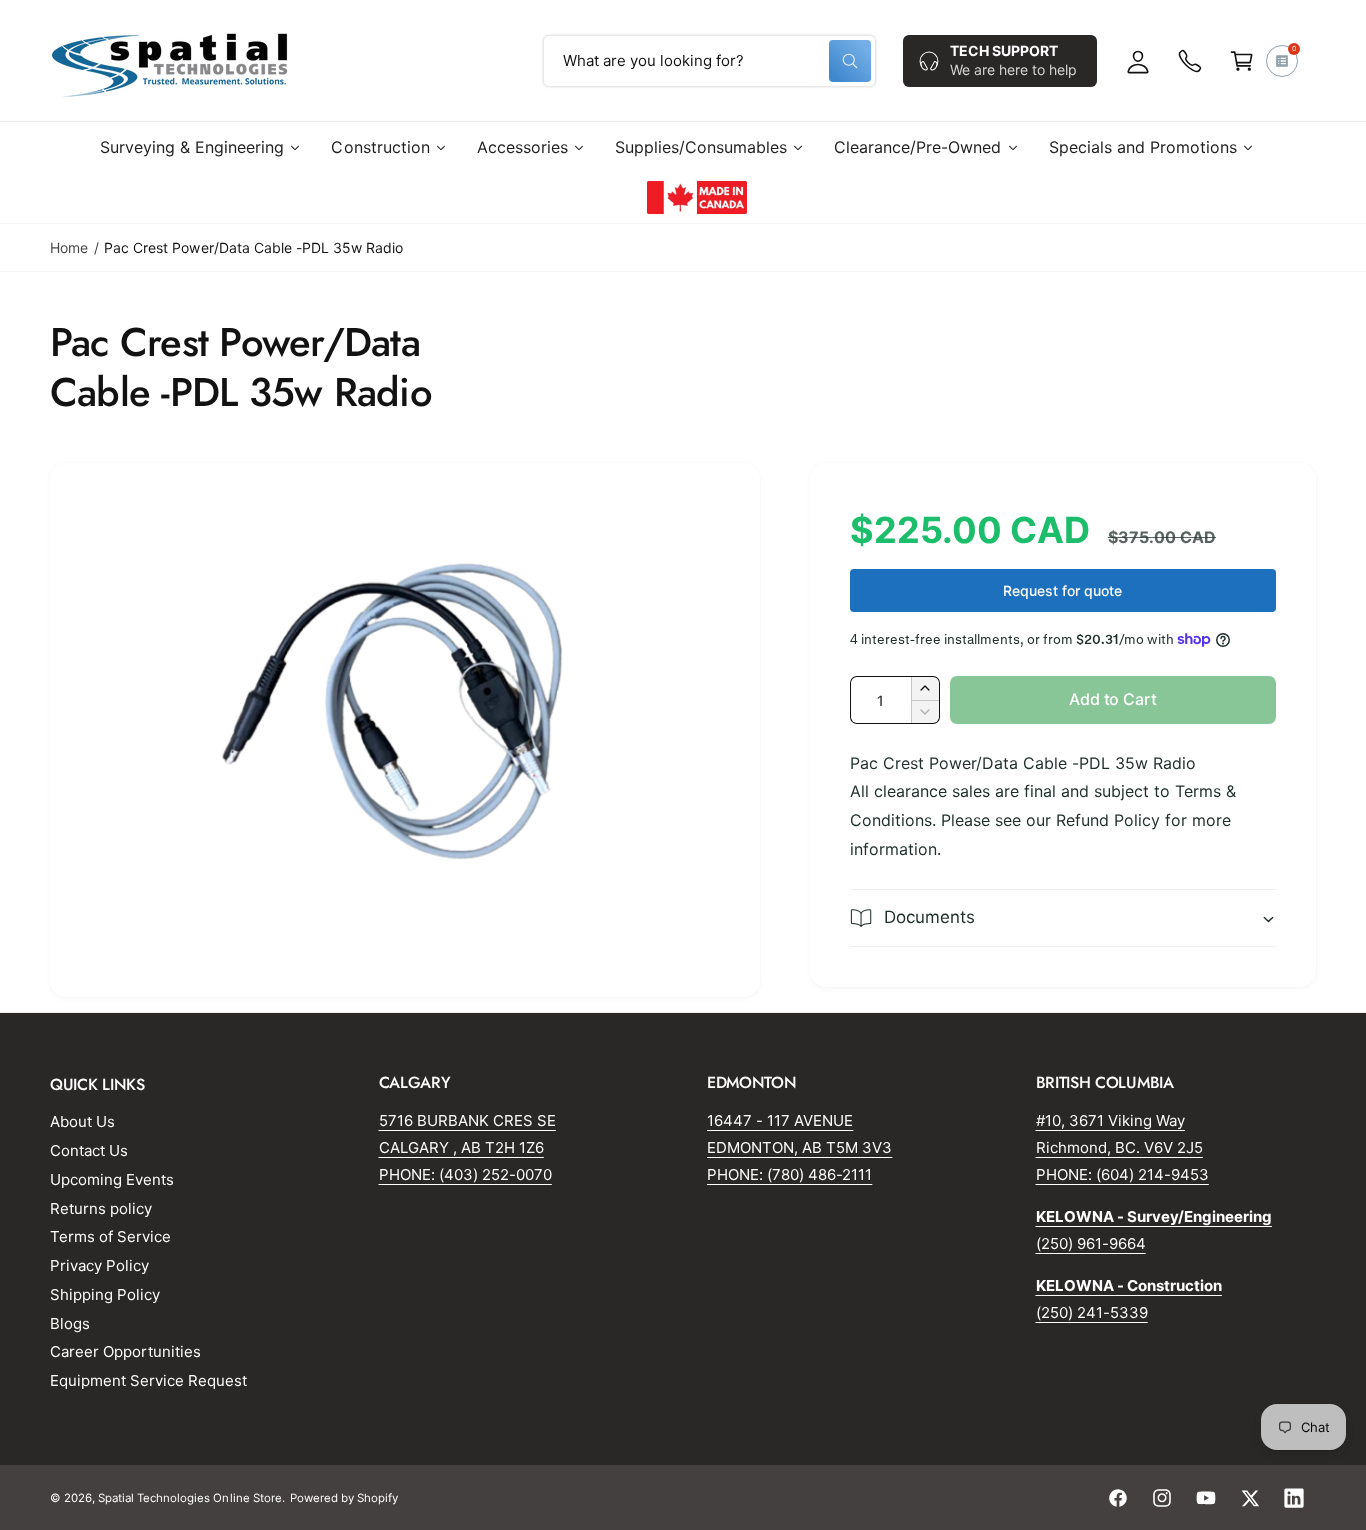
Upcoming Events (112, 1179)
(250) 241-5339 (1092, 1312)
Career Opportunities (125, 1351)
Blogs (70, 1323)
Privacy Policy (99, 1265)
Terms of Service (110, 1236)
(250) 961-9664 (1091, 1243)
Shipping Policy (105, 1294)
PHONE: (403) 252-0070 (465, 1174)
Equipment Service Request (148, 1380)
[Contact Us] (1190, 61)
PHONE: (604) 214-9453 (1122, 1174)
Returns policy (101, 1208)
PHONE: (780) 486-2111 (789, 1174)
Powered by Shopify (344, 1498)
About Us (82, 1121)
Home (69, 247)
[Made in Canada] (697, 197)
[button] (1242, 61)
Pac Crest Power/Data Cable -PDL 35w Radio (253, 247)
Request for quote (1062, 590)
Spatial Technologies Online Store (190, 1498)
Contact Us (89, 1150)
